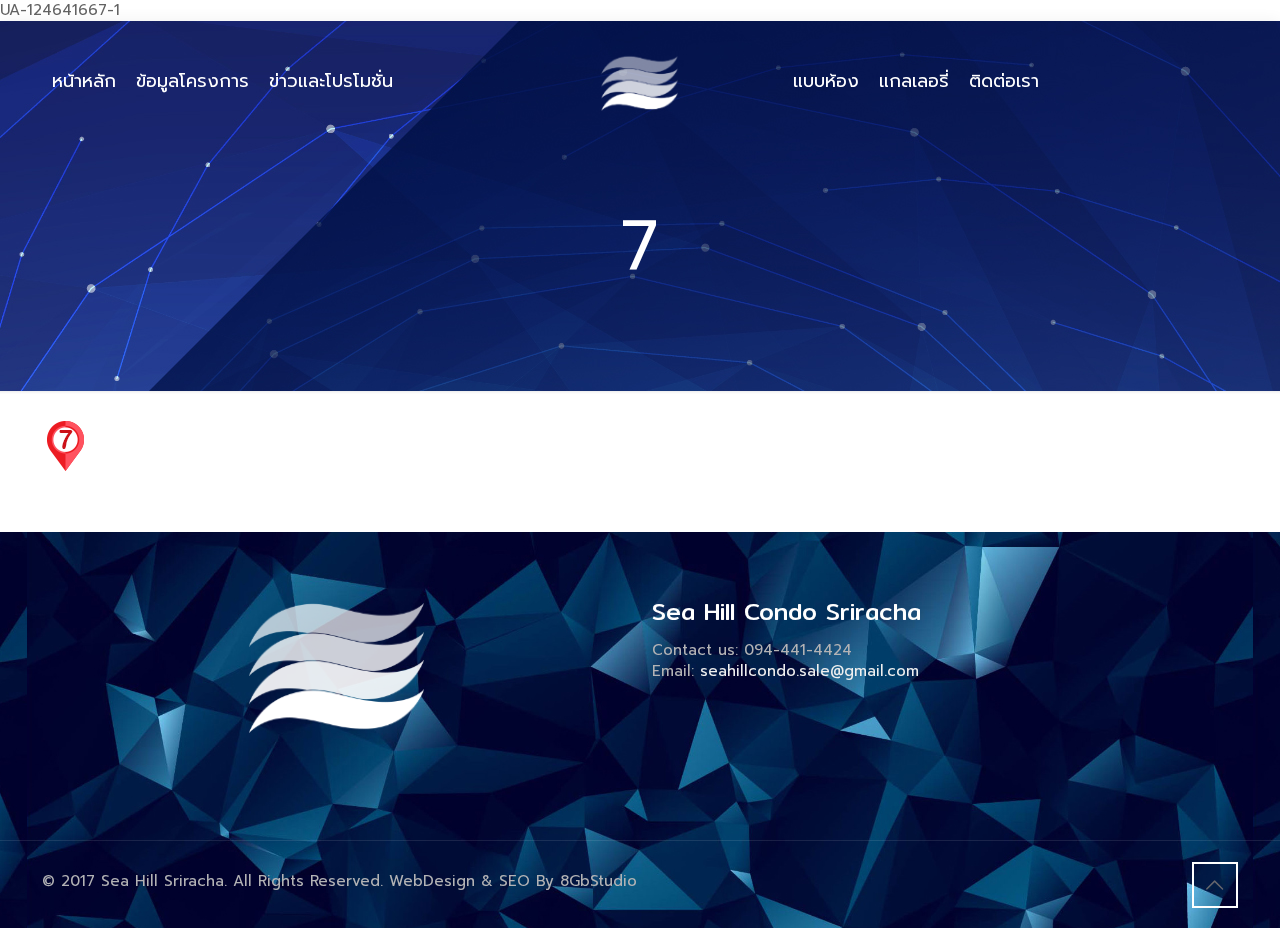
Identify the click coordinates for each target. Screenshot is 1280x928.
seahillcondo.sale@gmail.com (809, 671)
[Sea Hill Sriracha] (640, 81)
